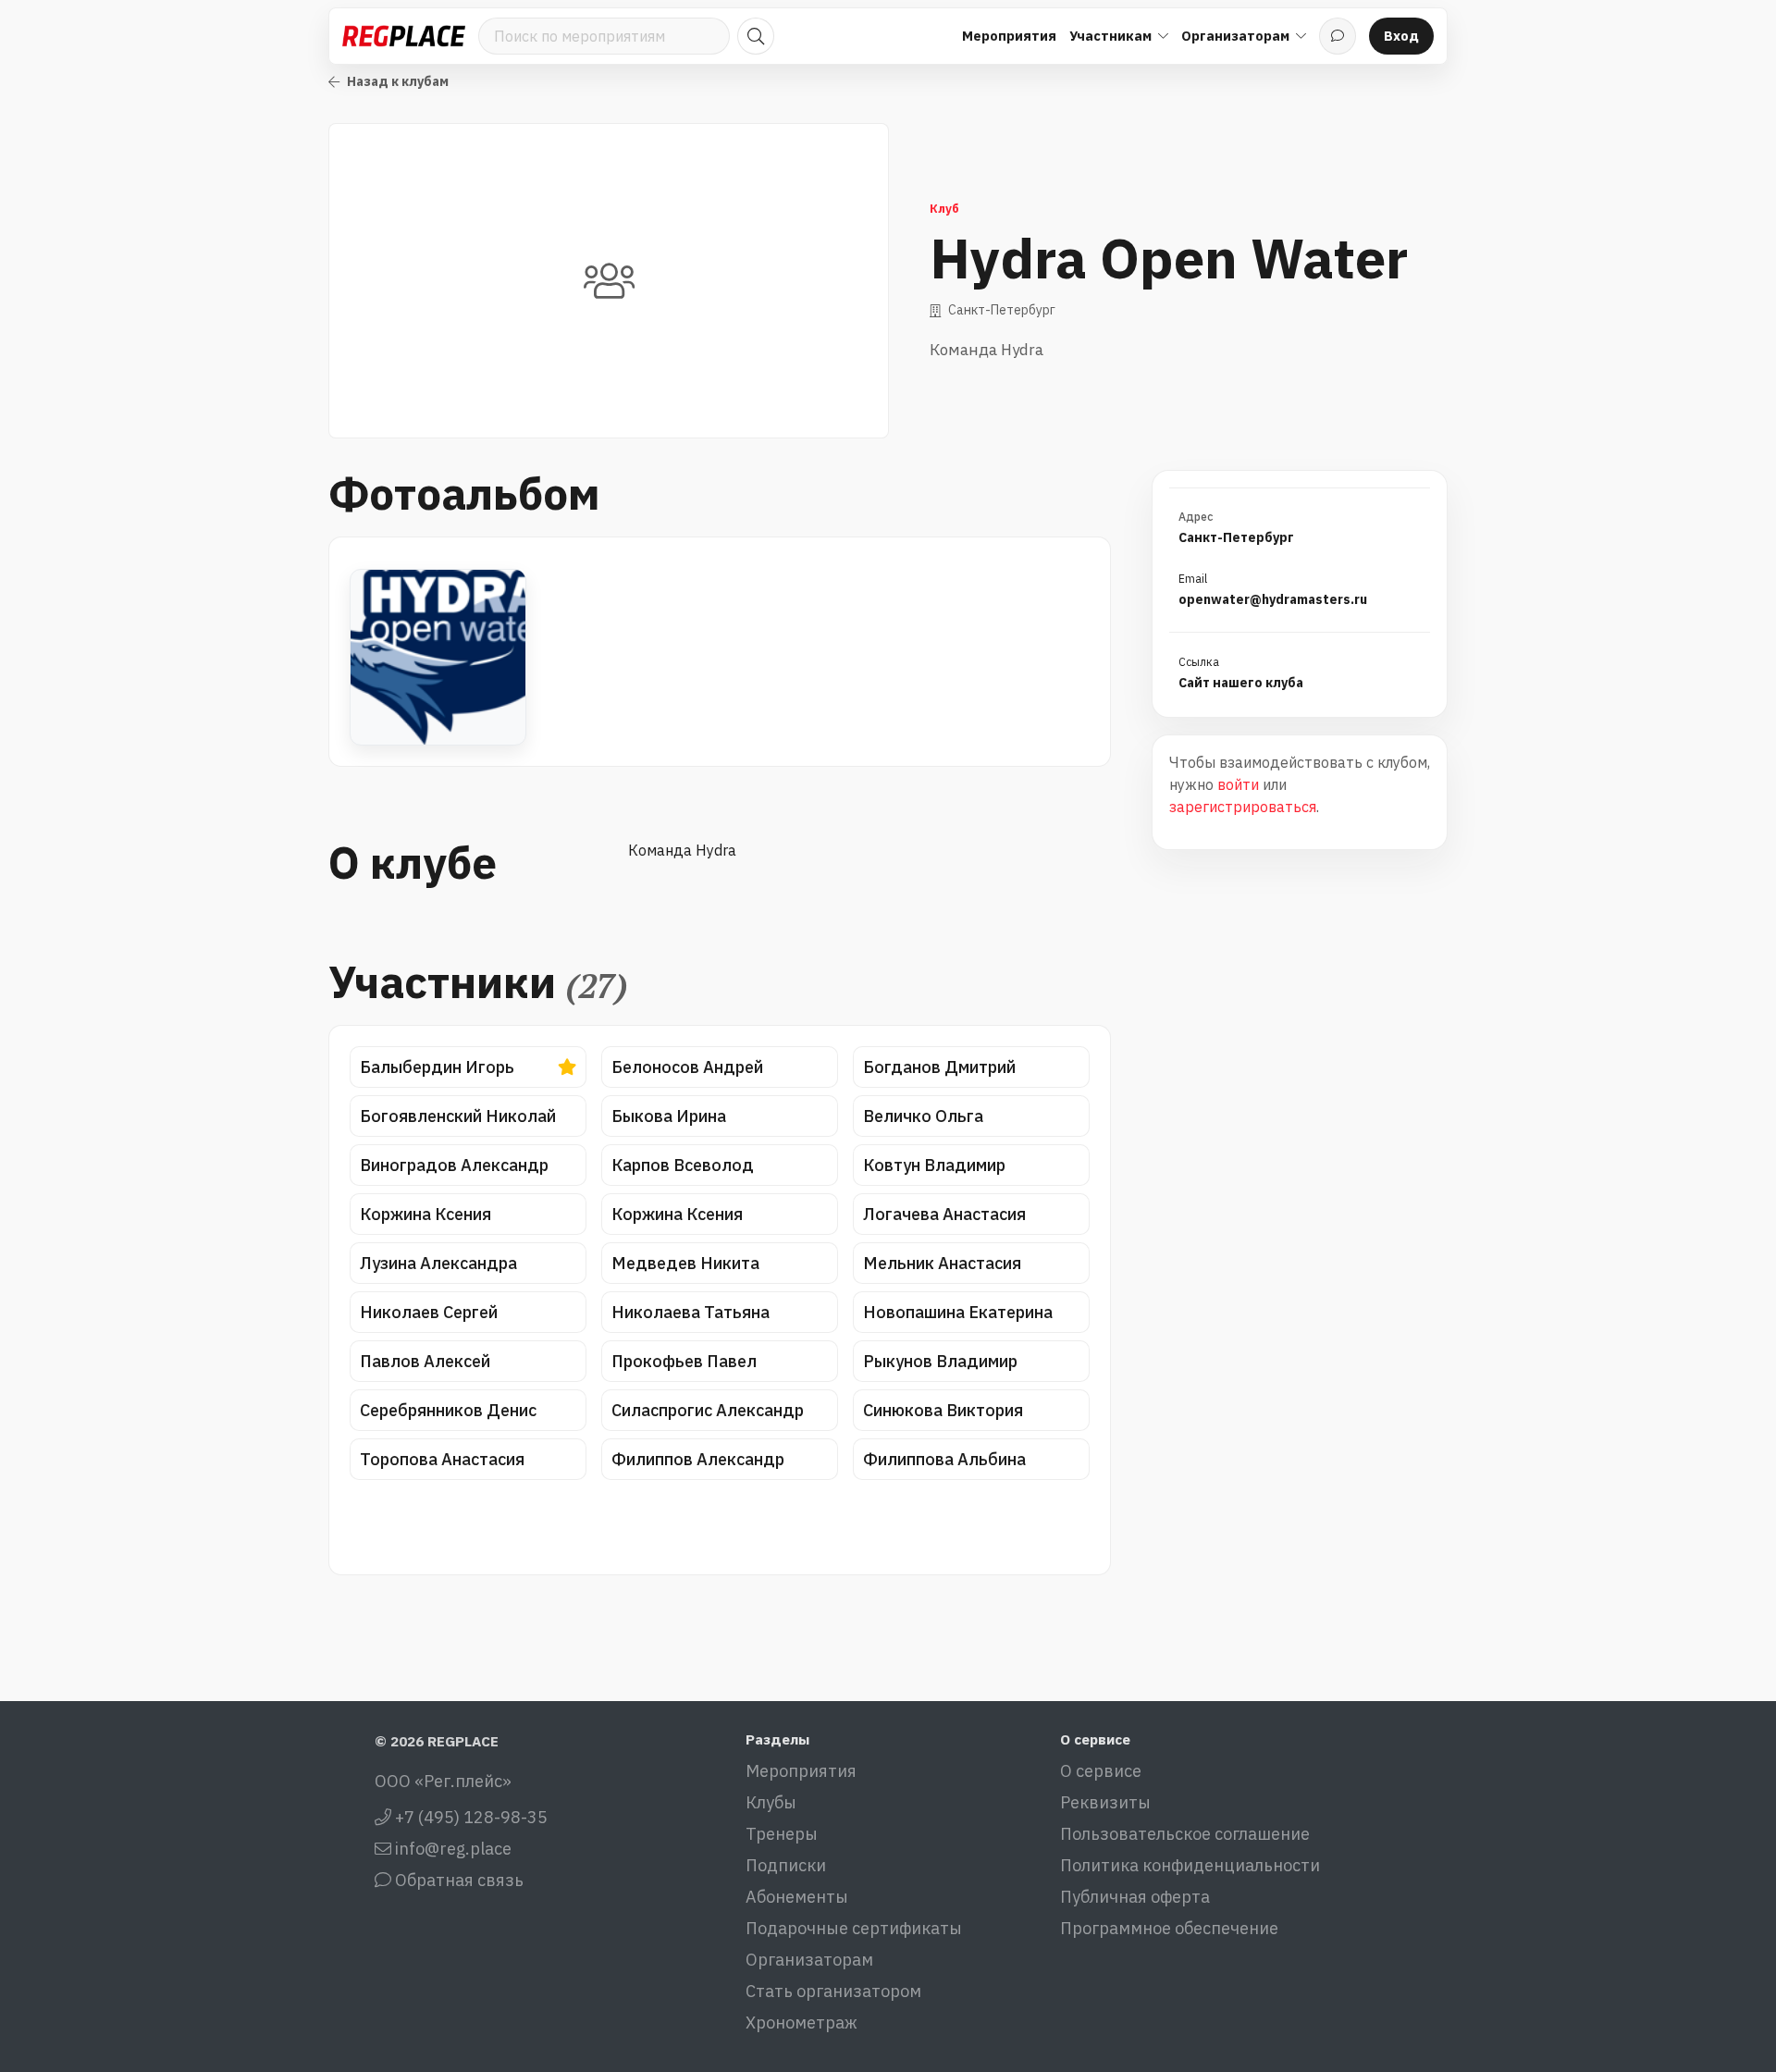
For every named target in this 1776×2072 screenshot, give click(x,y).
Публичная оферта (1135, 1897)
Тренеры (782, 1834)
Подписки (786, 1865)
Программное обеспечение (1169, 1928)
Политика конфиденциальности (1190, 1865)
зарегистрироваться (1243, 807)
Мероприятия (1009, 36)
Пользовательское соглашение (1185, 1834)
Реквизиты (1105, 1802)
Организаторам (809, 1960)
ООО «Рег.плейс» (443, 1781)
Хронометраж (802, 2023)
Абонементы (797, 1897)
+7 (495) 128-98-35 (469, 1817)
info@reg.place (451, 1849)
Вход (1401, 36)
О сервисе (1101, 1771)
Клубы (771, 1802)
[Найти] (756, 36)
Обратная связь (457, 1880)
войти (1238, 784)
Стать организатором (833, 1991)
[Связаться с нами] (1338, 36)
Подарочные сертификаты (854, 1928)
